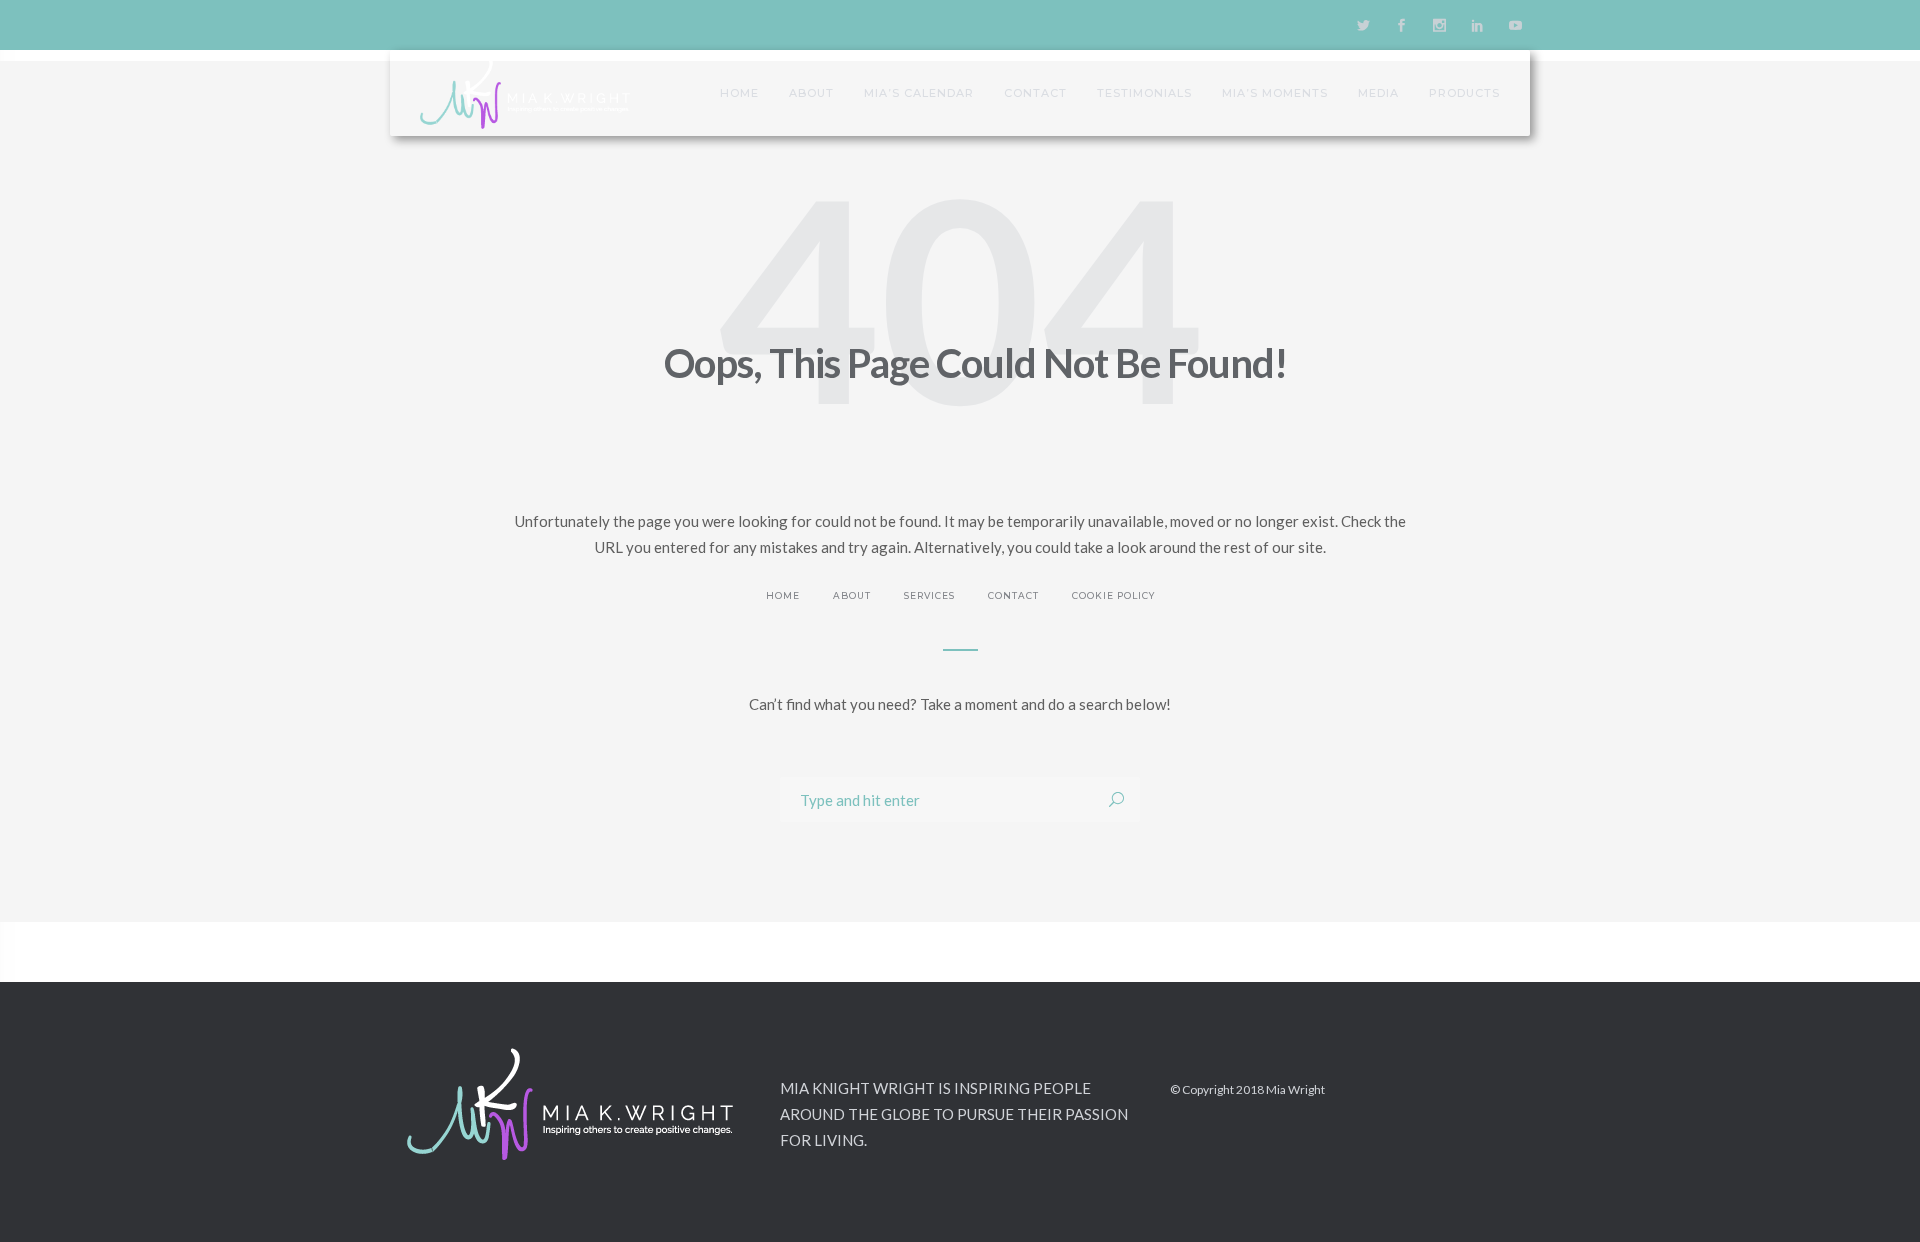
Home (739, 93)
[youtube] (1515, 25)
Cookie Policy (1113, 595)
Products (1464, 93)
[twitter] (1363, 25)
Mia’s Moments (1275, 93)
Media (1378, 93)
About (811, 93)
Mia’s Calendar (919, 93)
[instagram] (1439, 25)
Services (929, 595)
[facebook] (1401, 25)
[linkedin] (1477, 25)
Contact (1035, 93)
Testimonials (1144, 93)
